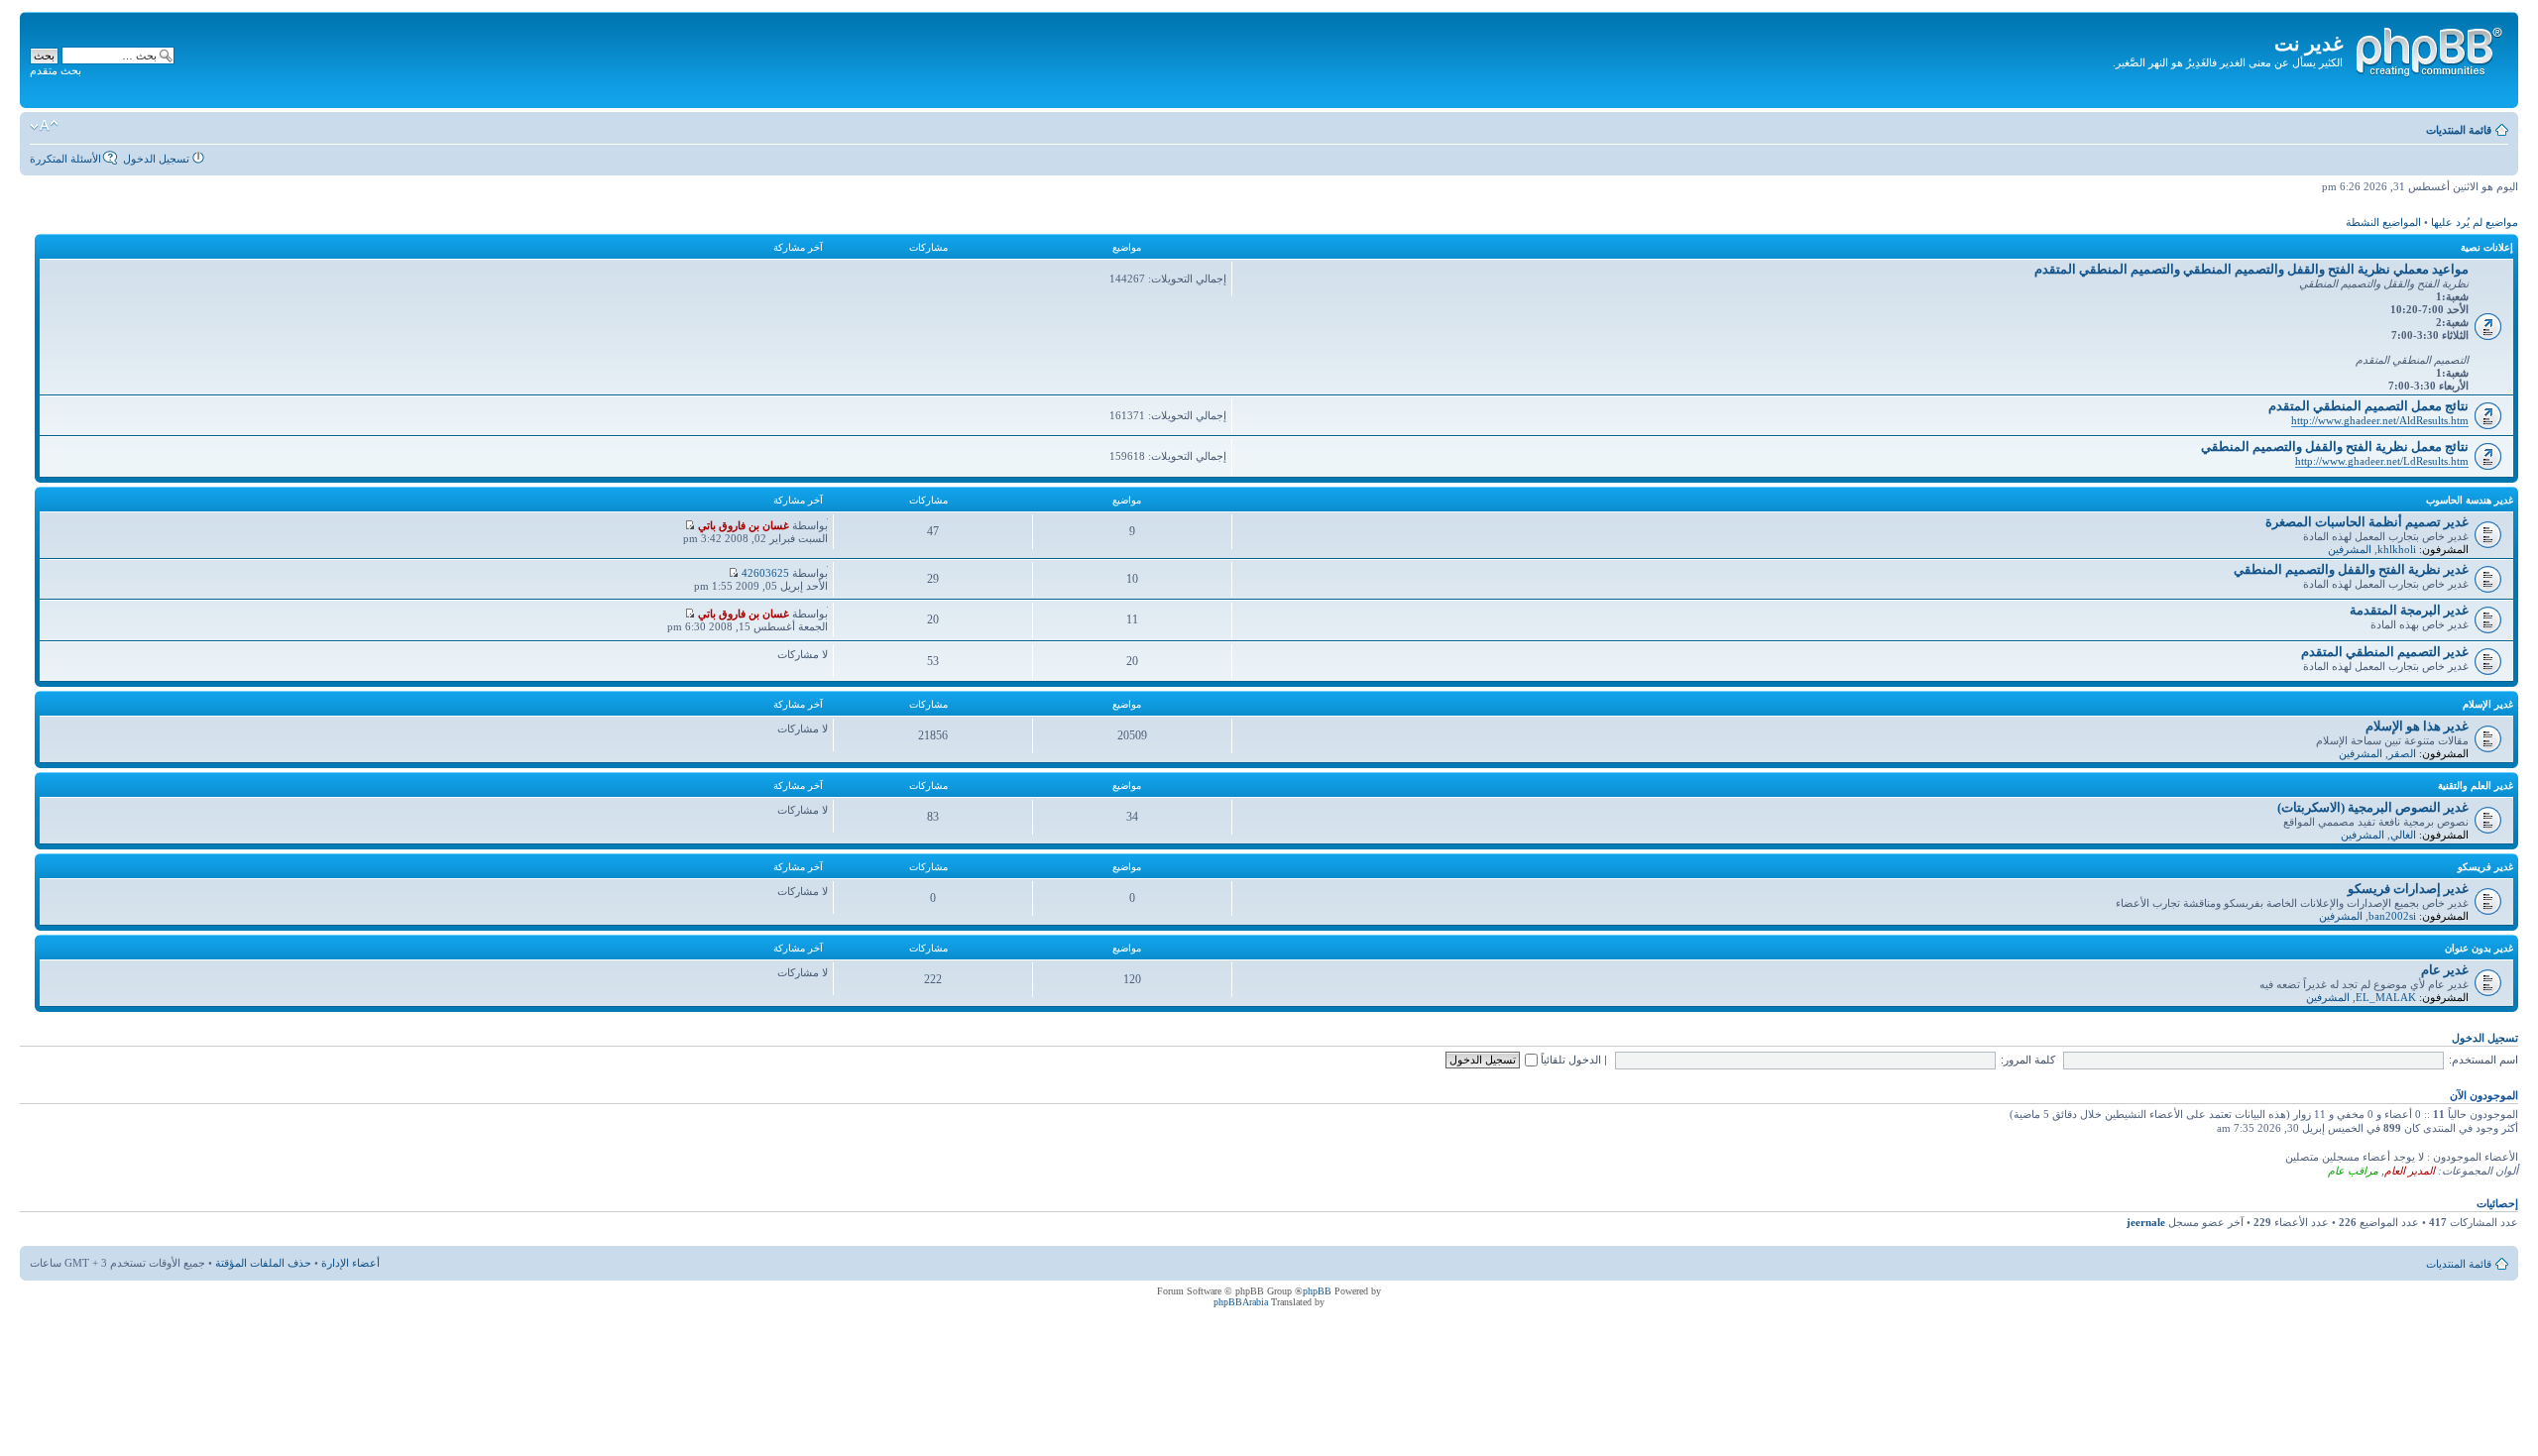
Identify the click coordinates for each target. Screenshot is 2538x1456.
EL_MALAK (2386, 997)
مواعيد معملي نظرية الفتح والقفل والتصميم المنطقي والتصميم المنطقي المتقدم (2251, 269)
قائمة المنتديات (2459, 130)
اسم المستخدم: (2483, 1060)
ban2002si (2392, 916)
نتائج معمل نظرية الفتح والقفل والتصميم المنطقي (2335, 447)
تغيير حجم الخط (44, 126)
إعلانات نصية (2487, 247)
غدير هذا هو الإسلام (2417, 726)
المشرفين (2350, 549)
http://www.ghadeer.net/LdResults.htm (2382, 461)
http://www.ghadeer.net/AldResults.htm (2380, 420)
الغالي (2403, 835)
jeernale (2146, 1222)
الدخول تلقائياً (1569, 1060)
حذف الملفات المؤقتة (263, 1263)
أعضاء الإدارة (350, 1263)
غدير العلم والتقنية (2476, 785)
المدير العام (2410, 1171)
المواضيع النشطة (2383, 222)
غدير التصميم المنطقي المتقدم (2385, 652)
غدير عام (2445, 970)
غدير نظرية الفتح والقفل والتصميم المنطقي (2351, 569)
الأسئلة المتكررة (65, 159)
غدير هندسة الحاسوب (2470, 500)
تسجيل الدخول (156, 159)
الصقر (2402, 753)
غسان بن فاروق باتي (744, 525)
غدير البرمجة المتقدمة (2409, 610)
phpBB (1317, 1291)
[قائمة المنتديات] (2428, 49)
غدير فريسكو (2485, 867)
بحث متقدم (56, 70)
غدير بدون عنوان (2479, 948)
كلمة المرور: (2028, 1060)
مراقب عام (2353, 1171)
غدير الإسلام (2488, 704)
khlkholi (2397, 549)
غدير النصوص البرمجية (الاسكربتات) (2373, 807)
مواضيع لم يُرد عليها (2475, 222)
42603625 (765, 573)
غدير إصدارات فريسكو (2408, 889)
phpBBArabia (1241, 1302)
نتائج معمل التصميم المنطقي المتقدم (2368, 406)
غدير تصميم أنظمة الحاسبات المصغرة (2367, 522)
